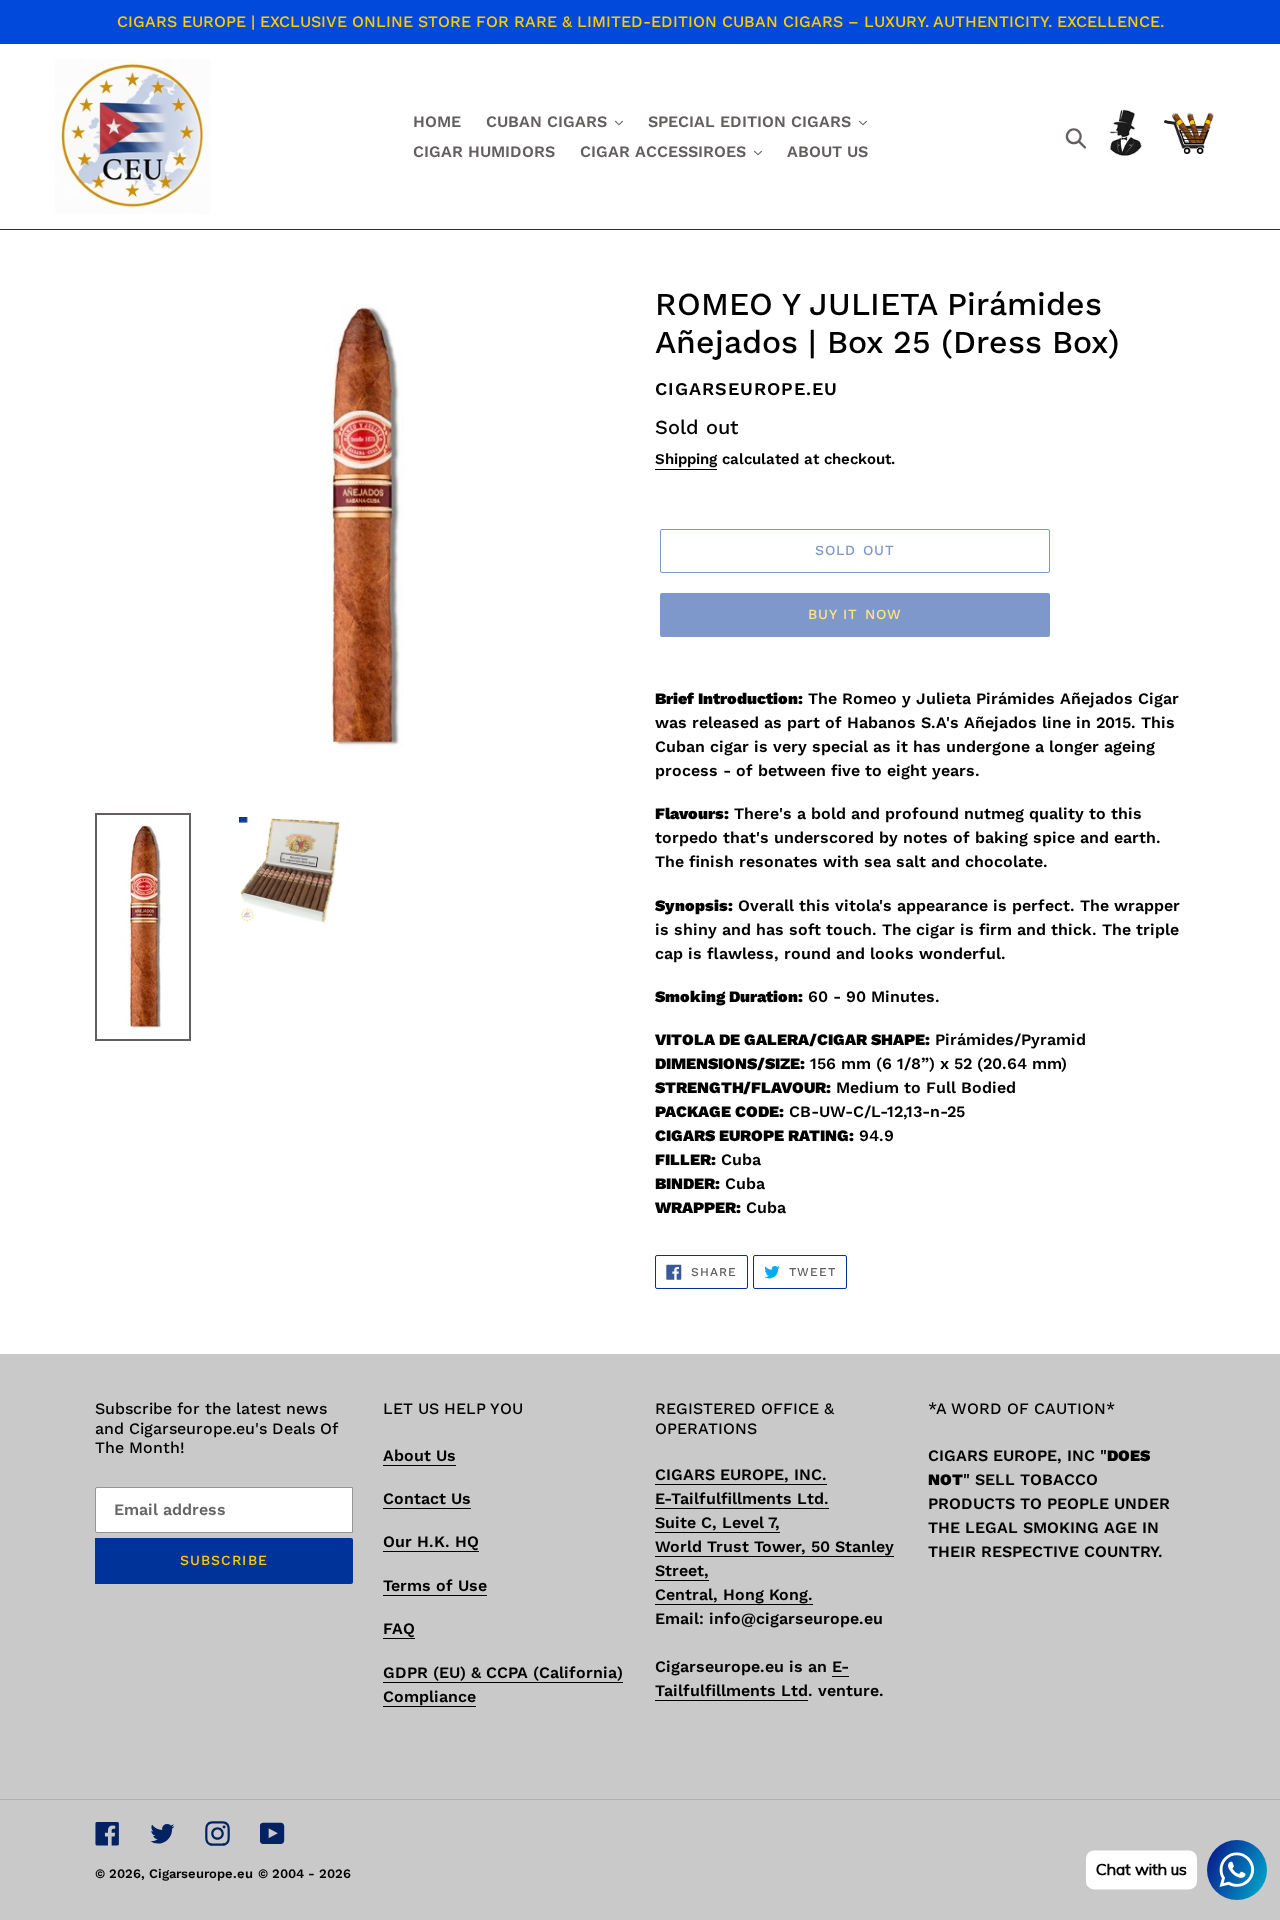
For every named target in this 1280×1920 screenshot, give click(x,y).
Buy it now (855, 614)
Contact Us (427, 1498)
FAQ (399, 1628)
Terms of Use (435, 1585)
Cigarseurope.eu (201, 1873)
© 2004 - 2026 (304, 1873)
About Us (419, 1455)
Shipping (686, 459)
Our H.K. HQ (431, 1541)
